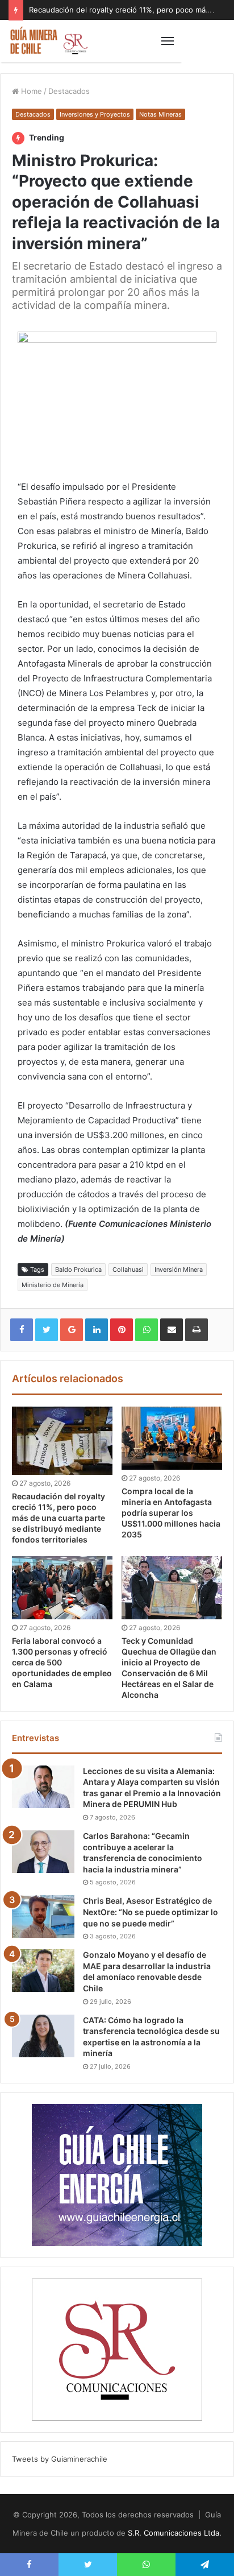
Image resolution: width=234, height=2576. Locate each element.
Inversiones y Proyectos (95, 114)
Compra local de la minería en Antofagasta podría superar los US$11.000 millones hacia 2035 (171, 1513)
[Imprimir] (197, 1330)
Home (30, 91)
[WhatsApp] (147, 1330)
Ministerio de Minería (53, 1285)
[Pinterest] (122, 1330)
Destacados (69, 91)
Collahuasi (128, 1270)
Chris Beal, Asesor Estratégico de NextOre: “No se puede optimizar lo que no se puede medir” (151, 1912)
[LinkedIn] (97, 1330)
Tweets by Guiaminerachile (60, 2459)
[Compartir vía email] (172, 1330)
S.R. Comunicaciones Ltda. (175, 2533)
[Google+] (72, 1330)
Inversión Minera (179, 1270)
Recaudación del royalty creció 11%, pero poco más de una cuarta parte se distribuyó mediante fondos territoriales (58, 1518)
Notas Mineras (160, 114)
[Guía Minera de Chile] (48, 41)
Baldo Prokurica (78, 1270)
